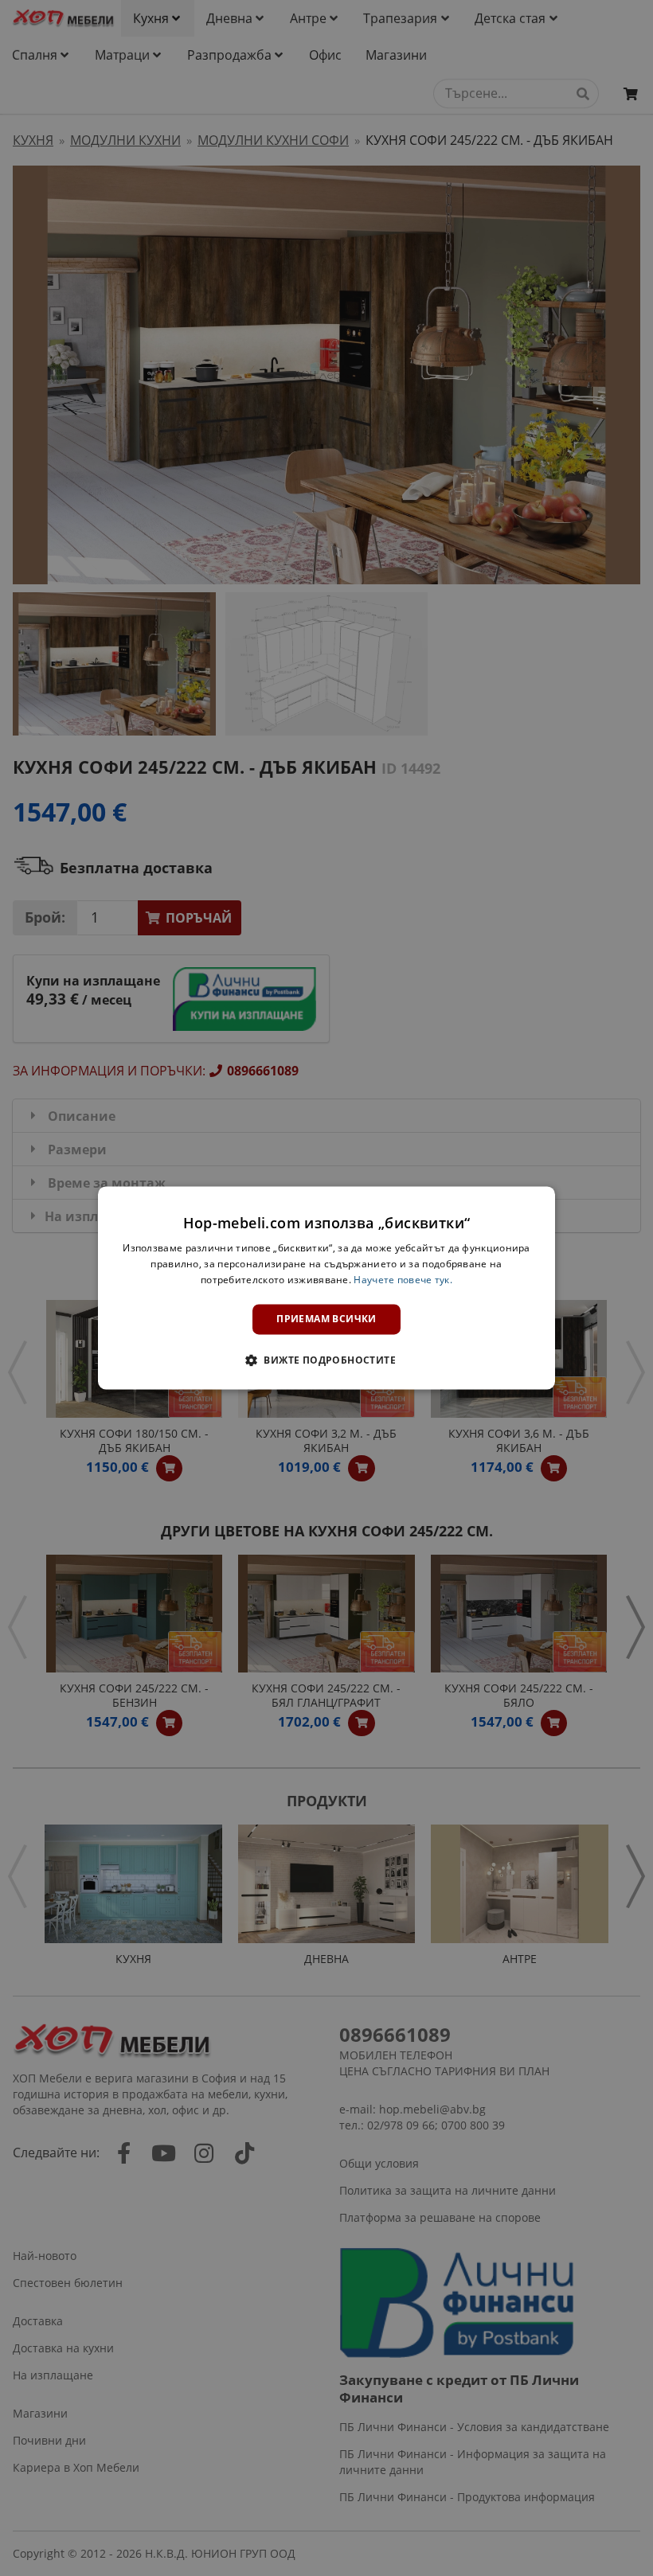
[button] (326, 1360)
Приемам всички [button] (326, 1319)
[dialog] (326, 1288)
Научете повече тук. (403, 1280)
